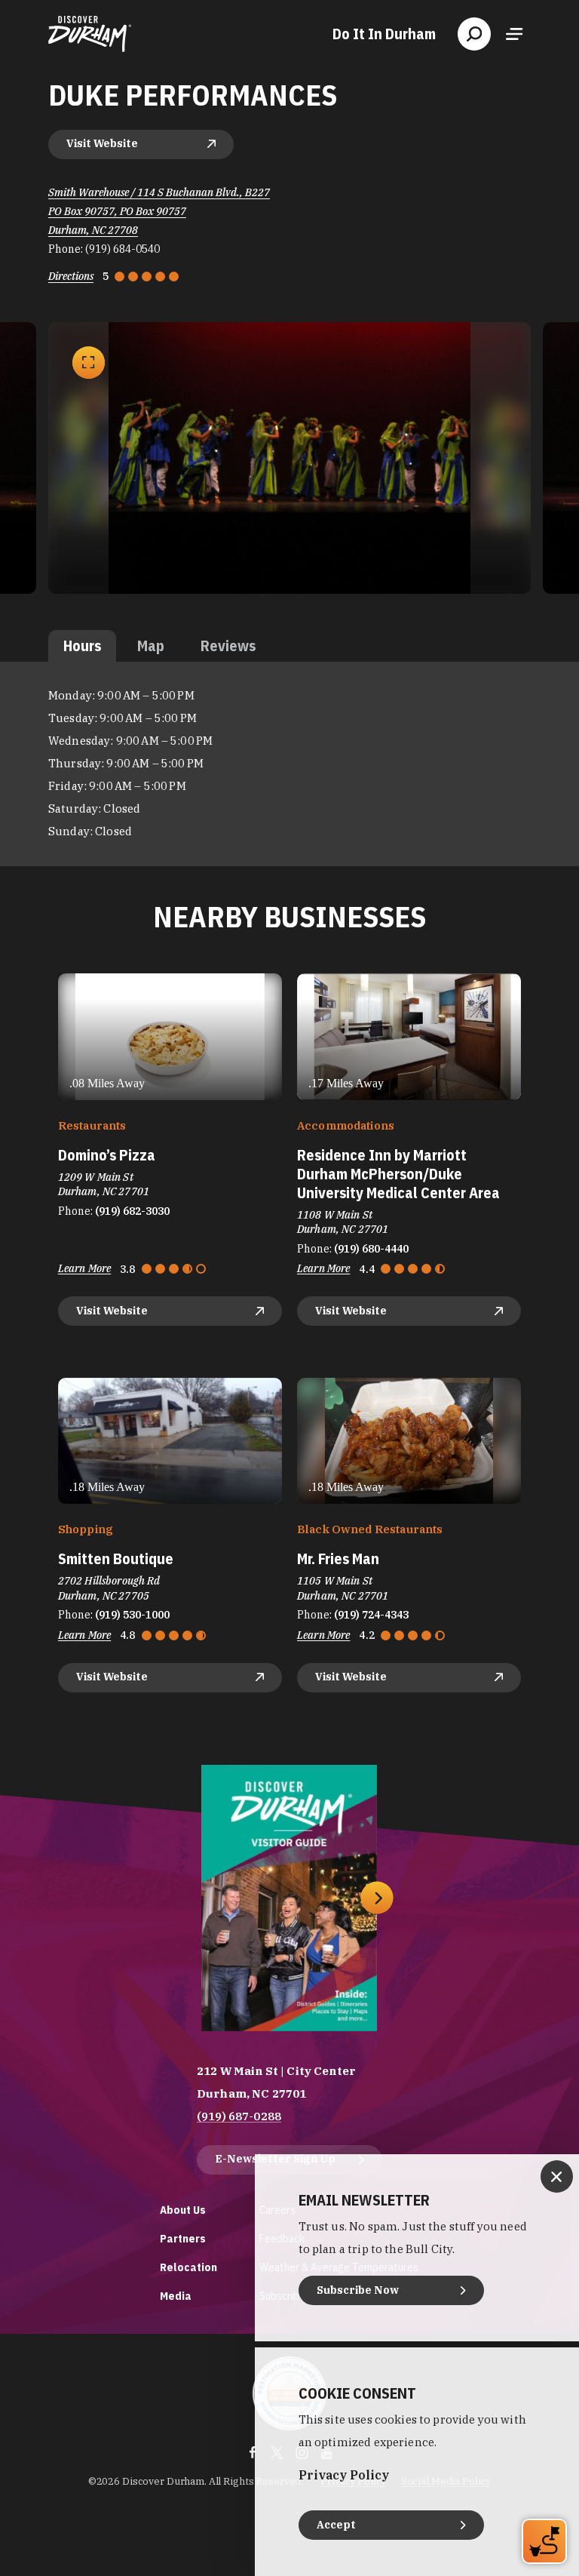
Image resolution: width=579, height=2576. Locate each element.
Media (176, 2296)
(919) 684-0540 (123, 249)
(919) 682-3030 (132, 1211)
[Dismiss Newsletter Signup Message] (557, 2176)
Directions (71, 276)
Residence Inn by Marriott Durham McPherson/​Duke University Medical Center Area (398, 1174)
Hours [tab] (82, 646)
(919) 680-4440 (371, 1249)
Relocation (188, 2267)
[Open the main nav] (514, 34)
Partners (183, 2238)
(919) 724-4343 (371, 1615)
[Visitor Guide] (289, 1898)
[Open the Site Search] (474, 34)
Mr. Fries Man (338, 1559)
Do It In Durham (384, 34)
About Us (183, 2210)
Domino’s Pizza (107, 1155)
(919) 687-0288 (239, 2116)
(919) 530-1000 (132, 1615)
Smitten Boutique (116, 1559)
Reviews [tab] (228, 646)
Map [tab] (151, 646)
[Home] (90, 34)
